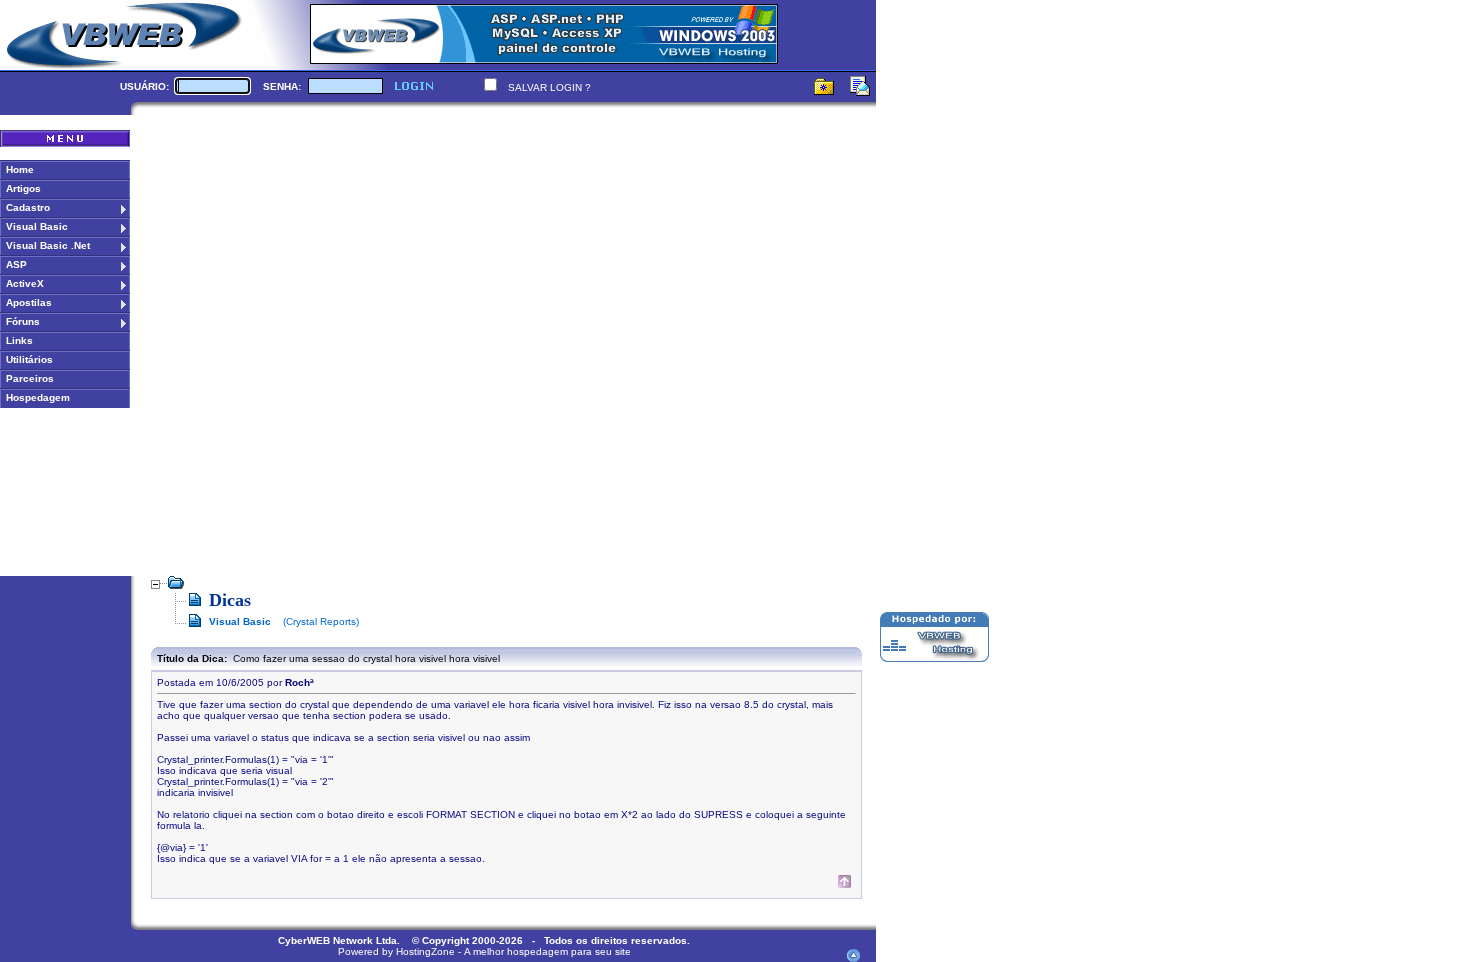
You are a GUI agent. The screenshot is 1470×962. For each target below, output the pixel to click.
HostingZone (425, 951)
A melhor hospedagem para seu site (547, 951)
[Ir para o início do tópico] (844, 883)
